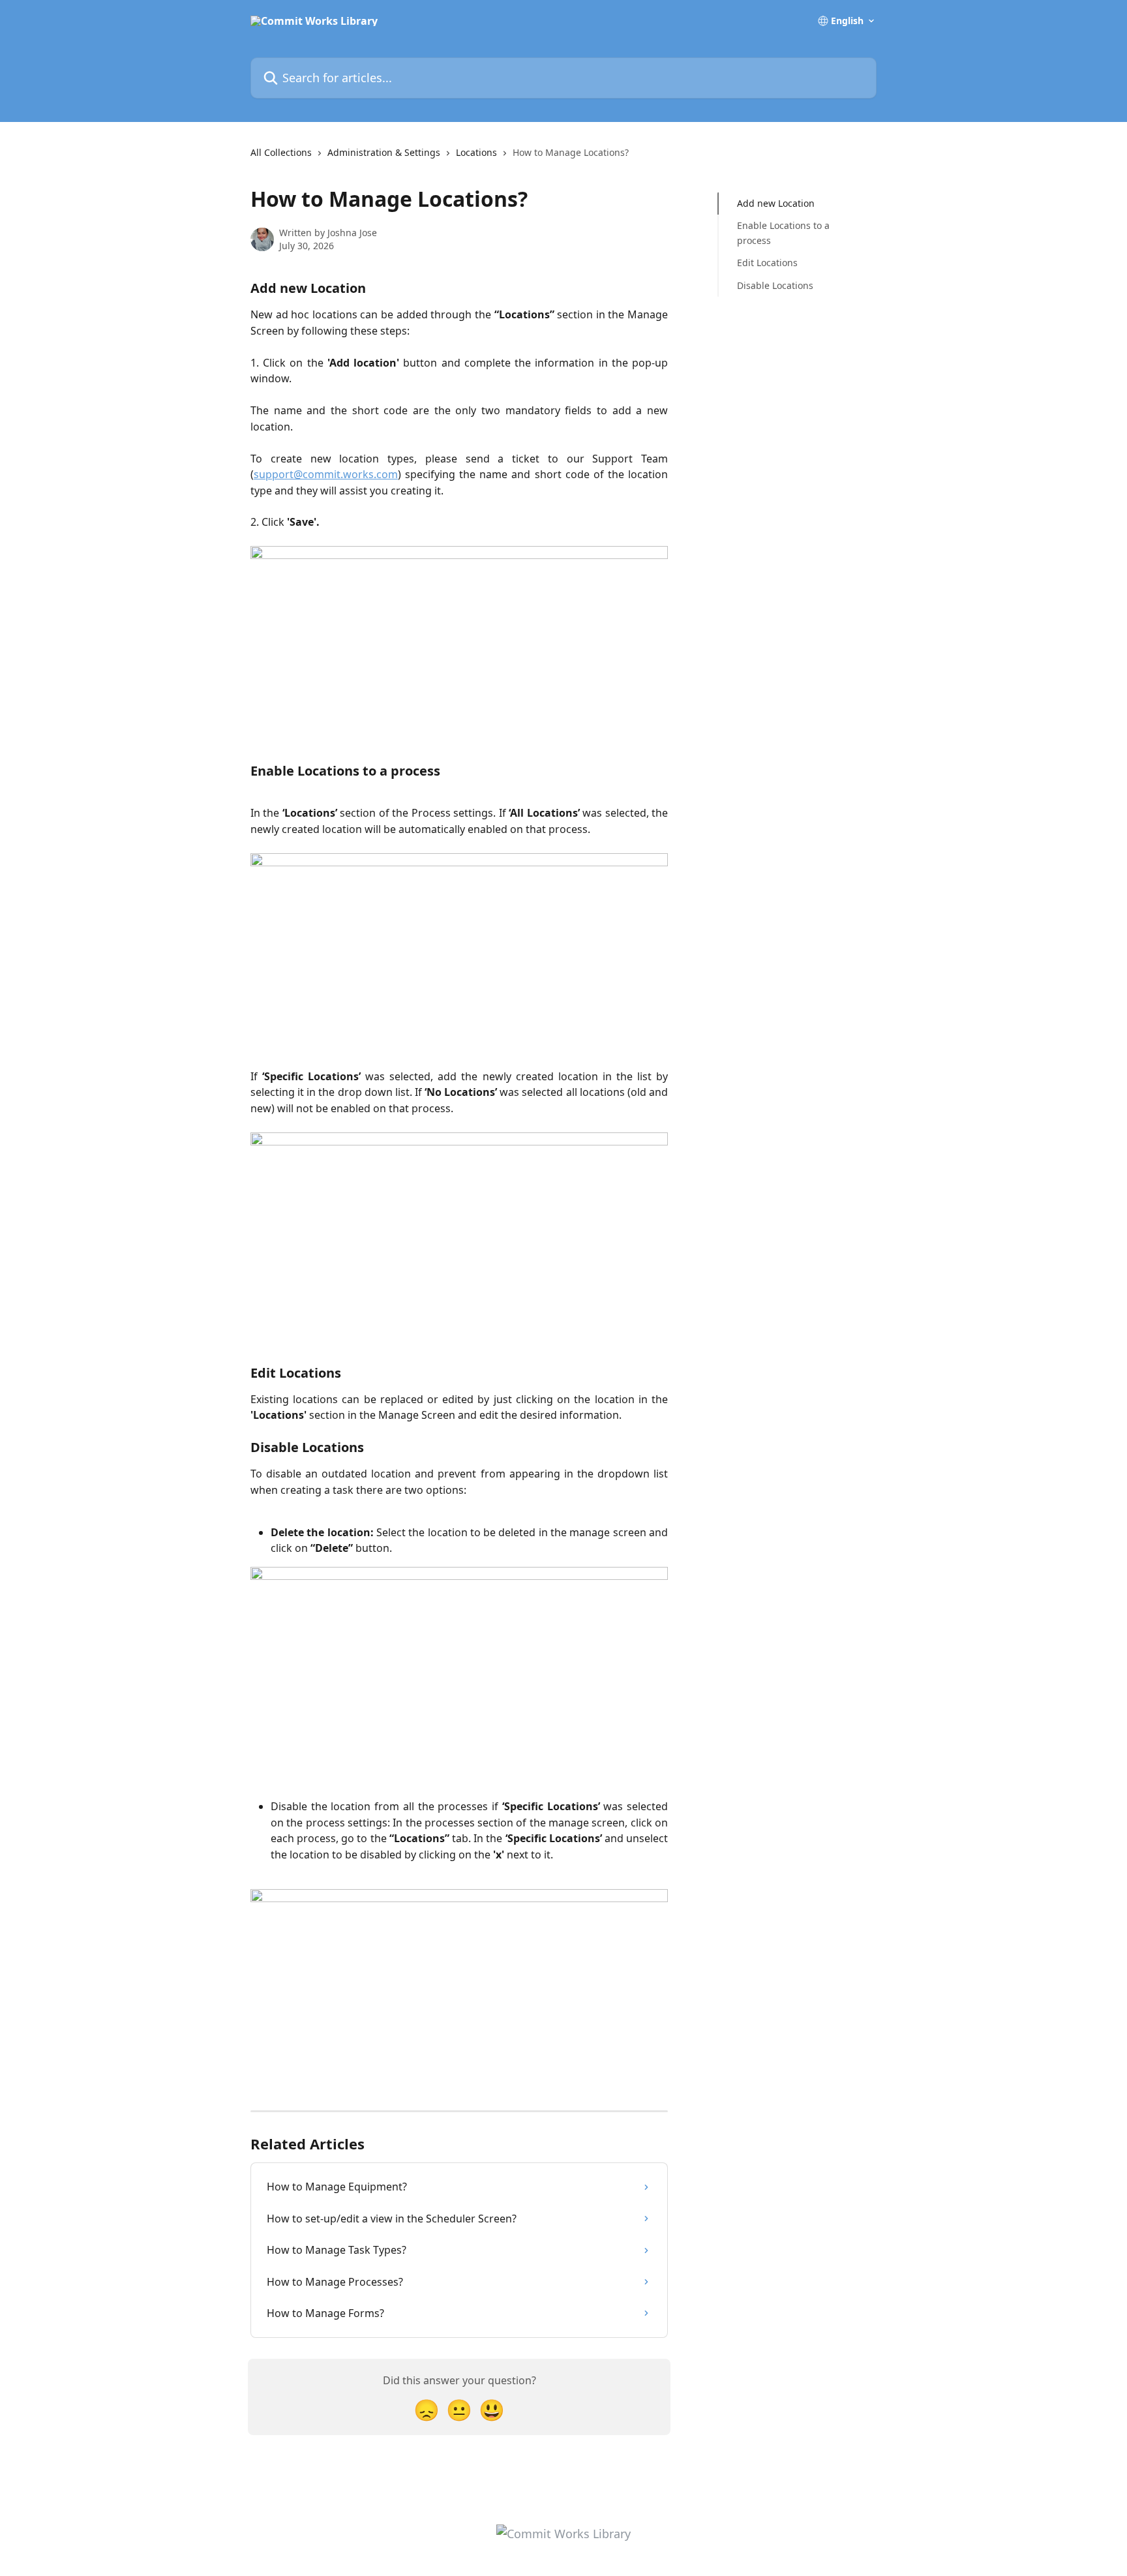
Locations (476, 152)
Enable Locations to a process (783, 233)
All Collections (281, 152)
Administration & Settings (384, 152)
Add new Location (776, 203)
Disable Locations (775, 285)
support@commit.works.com (326, 474)
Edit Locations (767, 263)
